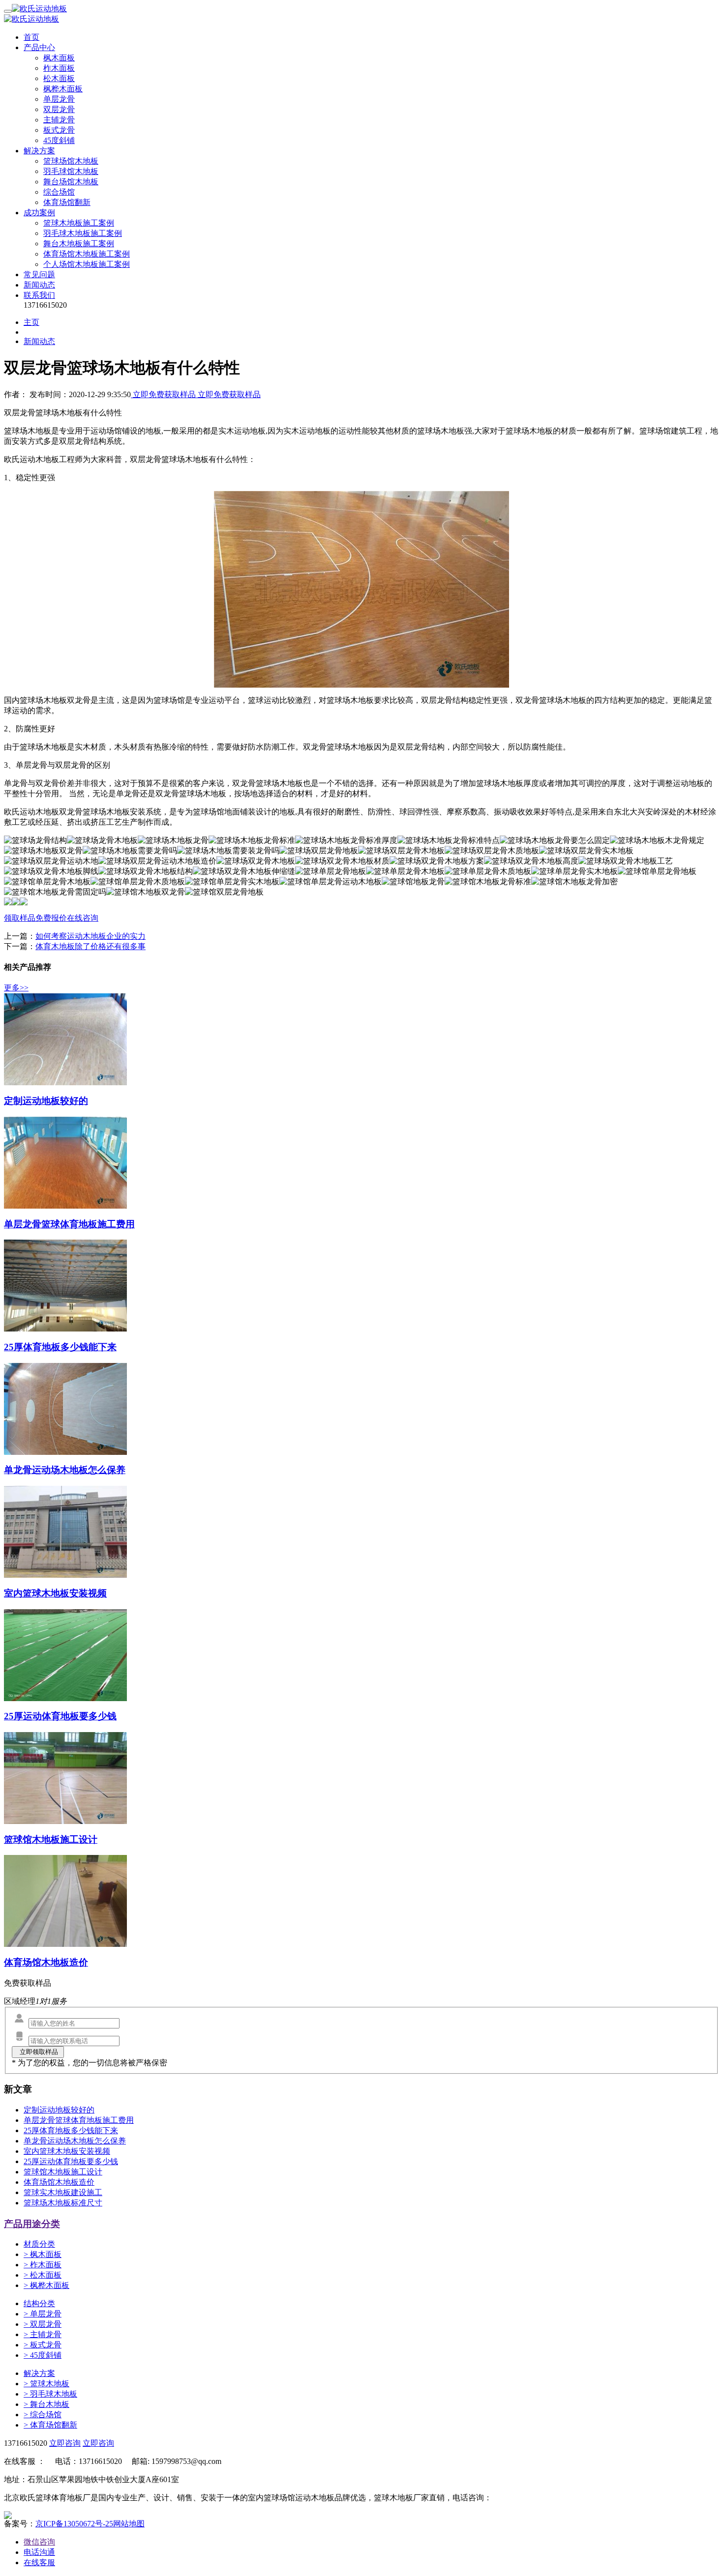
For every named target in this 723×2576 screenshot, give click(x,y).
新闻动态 (39, 285)
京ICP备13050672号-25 (74, 2524)
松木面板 (59, 78)
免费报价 (51, 918)
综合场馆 (59, 192)
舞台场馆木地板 (71, 182)
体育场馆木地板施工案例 (87, 254)
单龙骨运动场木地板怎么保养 (75, 2141)
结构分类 (39, 2303)
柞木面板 (59, 68)
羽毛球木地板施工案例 (83, 233)
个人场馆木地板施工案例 (87, 264)
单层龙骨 (59, 99)
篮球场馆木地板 (71, 161)
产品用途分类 (32, 2224)
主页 (31, 322)
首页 (31, 37)
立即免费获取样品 (164, 394)
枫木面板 (59, 58)
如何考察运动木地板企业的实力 (90, 936)
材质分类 (39, 2244)
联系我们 (39, 295)
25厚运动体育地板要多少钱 (71, 2161)
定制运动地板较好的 (59, 2110)
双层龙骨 (59, 109)
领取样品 (20, 918)
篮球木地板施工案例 (79, 223)
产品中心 (39, 47)
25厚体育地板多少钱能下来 (71, 2130)
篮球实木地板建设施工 (63, 2192)
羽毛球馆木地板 (71, 171)
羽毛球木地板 (50, 2394)
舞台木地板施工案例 (79, 244)
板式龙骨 (59, 130)
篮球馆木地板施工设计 (63, 2172)
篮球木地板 (46, 2384)
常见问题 (39, 275)
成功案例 (39, 213)
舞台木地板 (46, 2404)
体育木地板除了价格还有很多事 (90, 946)
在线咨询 (83, 918)
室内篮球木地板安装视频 (67, 2151)
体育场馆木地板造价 (59, 2182)
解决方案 (39, 151)
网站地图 (129, 2524)
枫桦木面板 (63, 89)
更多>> (16, 988)
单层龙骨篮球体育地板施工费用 (79, 2120)
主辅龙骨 (59, 120)
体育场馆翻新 (67, 202)
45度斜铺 (59, 140)
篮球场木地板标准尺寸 (63, 2203)
